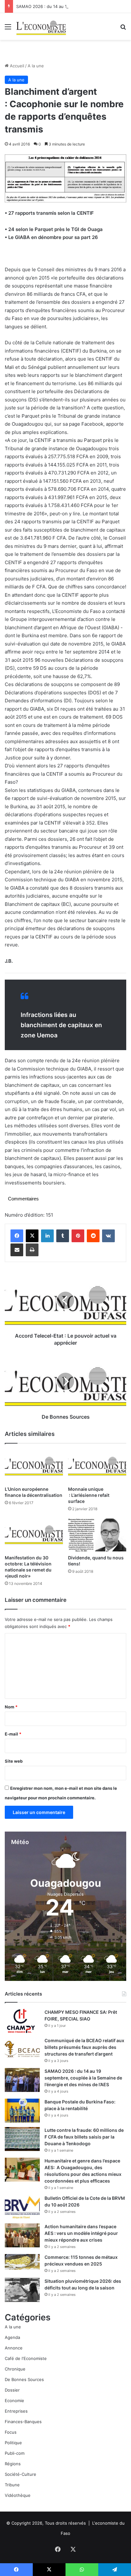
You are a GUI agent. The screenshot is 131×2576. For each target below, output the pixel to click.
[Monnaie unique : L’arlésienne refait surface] (97, 1466)
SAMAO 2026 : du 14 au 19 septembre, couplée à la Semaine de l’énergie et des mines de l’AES (83, 2078)
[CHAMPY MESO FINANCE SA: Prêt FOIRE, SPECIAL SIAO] (22, 2021)
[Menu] (8, 29)
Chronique (15, 2369)
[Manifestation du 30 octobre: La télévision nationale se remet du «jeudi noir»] (34, 1535)
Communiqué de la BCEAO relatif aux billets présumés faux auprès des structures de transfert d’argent (84, 2047)
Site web (14, 1761)
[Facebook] (17, 1236)
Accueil (16, 66)
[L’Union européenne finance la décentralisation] (34, 1466)
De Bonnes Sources (24, 2379)
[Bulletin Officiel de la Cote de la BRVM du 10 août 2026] (22, 2207)
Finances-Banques (23, 2422)
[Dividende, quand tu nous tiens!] (97, 1535)
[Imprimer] (32, 1250)
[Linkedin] (47, 1236)
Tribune (12, 2485)
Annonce (14, 2348)
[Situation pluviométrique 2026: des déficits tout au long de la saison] (22, 2290)
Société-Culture (21, 2474)
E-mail (13, 1734)
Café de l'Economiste (26, 2358)
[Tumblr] (63, 1236)
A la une (36, 66)
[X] (32, 1236)
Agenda (12, 2337)
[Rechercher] (123, 29)
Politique (13, 2443)
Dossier (12, 2390)
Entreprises (16, 2411)
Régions (13, 2464)
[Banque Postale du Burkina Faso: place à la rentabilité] (22, 2111)
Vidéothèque (18, 2495)
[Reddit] (93, 1236)
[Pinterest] (78, 1236)
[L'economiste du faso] (41, 26)
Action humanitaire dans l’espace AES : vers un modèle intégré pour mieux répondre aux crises (81, 2233)
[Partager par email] (17, 1250)
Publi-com (15, 2453)
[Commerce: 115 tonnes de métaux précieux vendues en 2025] (22, 2262)
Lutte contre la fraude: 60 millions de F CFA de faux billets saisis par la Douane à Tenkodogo (84, 2137)
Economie (14, 2401)
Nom (11, 1707)
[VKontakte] (108, 1236)
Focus (11, 2432)
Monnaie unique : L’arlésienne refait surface (89, 1495)
